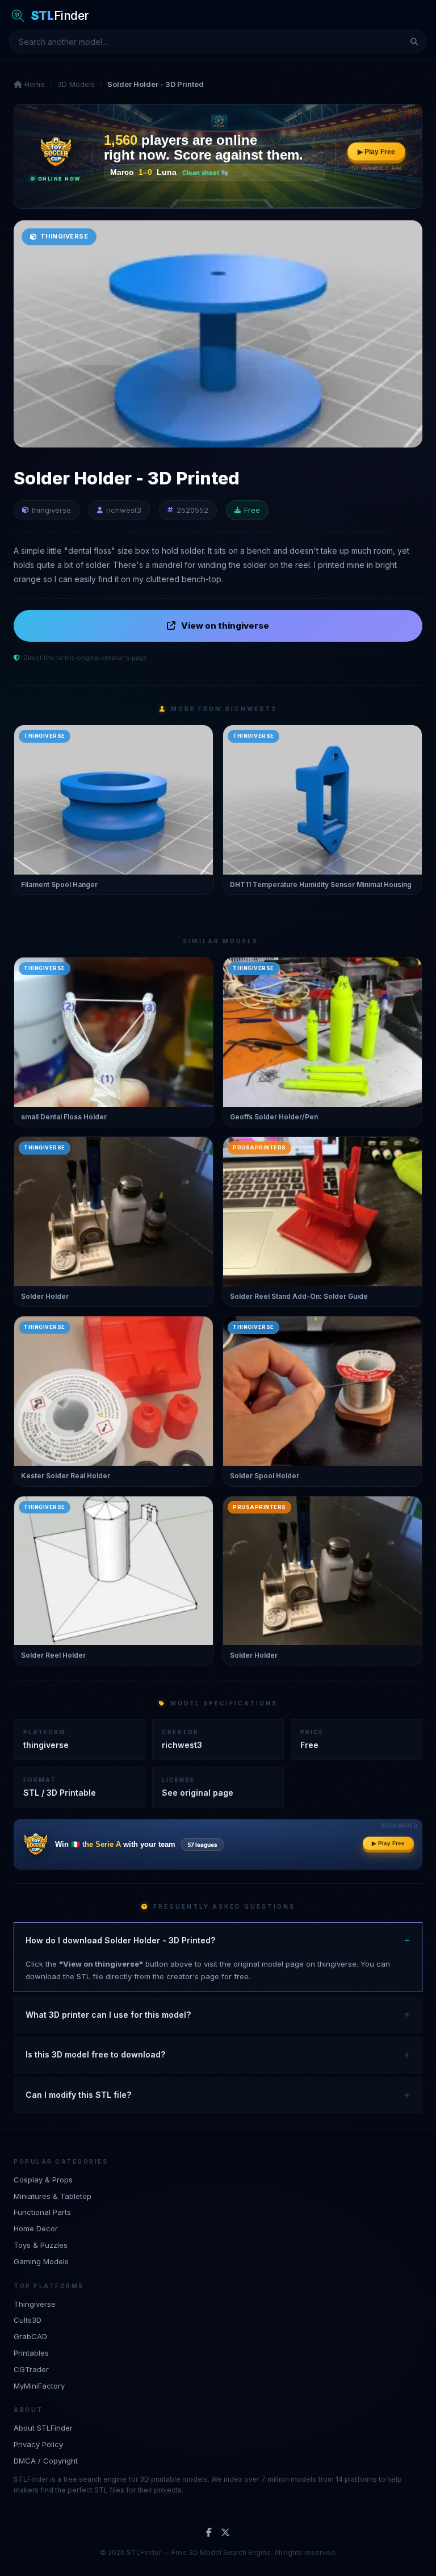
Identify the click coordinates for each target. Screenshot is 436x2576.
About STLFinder (43, 2428)
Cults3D (28, 2320)
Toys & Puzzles (41, 2245)
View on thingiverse (225, 626)
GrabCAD (30, 2336)
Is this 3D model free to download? (95, 2054)
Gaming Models (41, 2261)
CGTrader (31, 2369)
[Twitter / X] (225, 2533)
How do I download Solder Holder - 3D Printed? (120, 1940)
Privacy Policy (38, 2444)
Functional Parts (42, 2212)
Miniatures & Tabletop (53, 2196)
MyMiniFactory (39, 2386)
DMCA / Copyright (46, 2461)
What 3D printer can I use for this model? (108, 2015)
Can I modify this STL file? (78, 2095)
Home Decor (36, 2228)
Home (33, 84)
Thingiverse (35, 2304)
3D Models (76, 84)
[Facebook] (209, 2533)
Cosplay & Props (43, 2180)
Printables (31, 2353)
